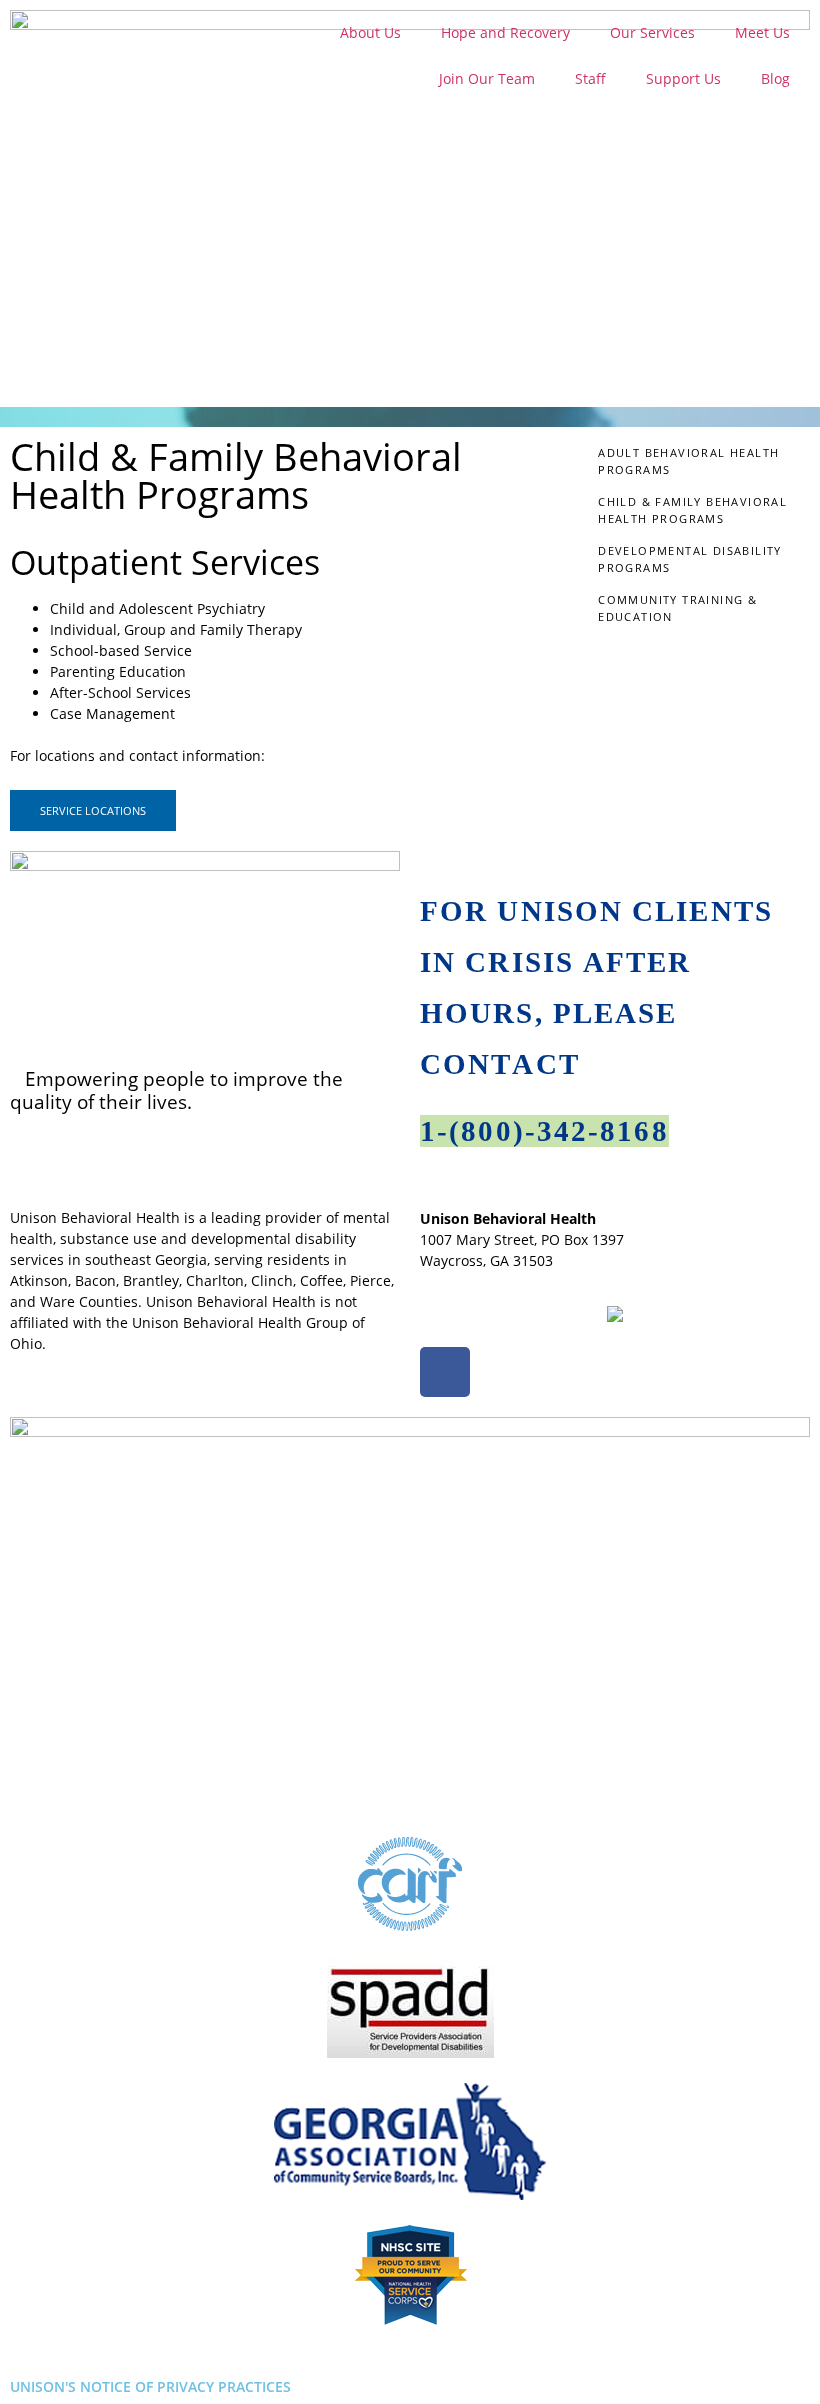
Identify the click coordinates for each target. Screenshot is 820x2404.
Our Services (652, 32)
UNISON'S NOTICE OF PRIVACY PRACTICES (150, 2386)
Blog (775, 78)
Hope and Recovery (505, 32)
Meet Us (762, 32)
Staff (590, 78)
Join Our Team (487, 78)
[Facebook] (445, 1372)
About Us (370, 32)
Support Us (683, 78)
